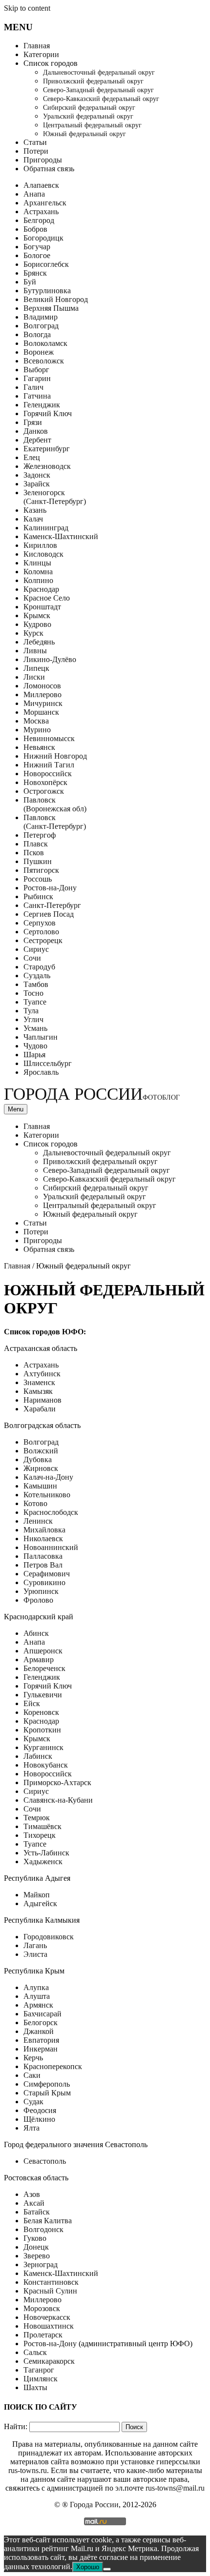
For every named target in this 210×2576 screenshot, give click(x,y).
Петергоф (40, 835)
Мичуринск (43, 703)
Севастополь (45, 2161)
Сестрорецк (43, 940)
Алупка (36, 1987)
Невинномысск (49, 738)
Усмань (35, 1028)
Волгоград (41, 326)
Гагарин (37, 378)
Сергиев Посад (49, 914)
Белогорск (41, 2023)
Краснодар (41, 589)
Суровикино (44, 1582)
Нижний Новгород (55, 756)
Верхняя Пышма (51, 308)
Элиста (35, 1954)
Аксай (34, 2203)
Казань (35, 510)
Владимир (41, 317)
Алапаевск (41, 185)
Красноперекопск (53, 2066)
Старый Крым (47, 2093)
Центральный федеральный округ (92, 125)
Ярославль (41, 1072)
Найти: (16, 2426)
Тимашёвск (42, 1826)
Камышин (40, 1486)
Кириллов (40, 545)
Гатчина (37, 396)
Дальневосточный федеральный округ (99, 72)
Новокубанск (46, 1765)
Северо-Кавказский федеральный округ (101, 99)
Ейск (32, 1703)
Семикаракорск (49, 2361)
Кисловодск (43, 554)
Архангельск (45, 203)
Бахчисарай (42, 2014)
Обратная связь (49, 169)
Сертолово (41, 932)
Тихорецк (40, 1835)
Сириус (36, 949)
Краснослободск (51, 1512)
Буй (30, 282)
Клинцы (37, 563)
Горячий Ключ (48, 413)
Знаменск (39, 1382)
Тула (31, 1011)
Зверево (37, 2256)
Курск (33, 633)
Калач (33, 519)
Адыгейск (40, 1903)
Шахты (35, 2387)
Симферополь (47, 2084)
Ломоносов (42, 686)
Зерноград (41, 2264)
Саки (32, 2075)
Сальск (35, 2352)
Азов (32, 2194)
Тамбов (36, 984)
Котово (35, 1503)
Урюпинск (41, 1591)
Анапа (34, 194)
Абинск (36, 1633)
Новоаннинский (51, 1547)
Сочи (32, 958)
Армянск (38, 2005)
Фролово (38, 1600)
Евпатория (41, 2040)
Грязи (33, 422)
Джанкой (39, 2031)
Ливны (35, 651)
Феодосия (40, 2110)
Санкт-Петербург (52, 905)
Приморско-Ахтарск (57, 1782)
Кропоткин (42, 1730)
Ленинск (38, 1521)
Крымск (37, 615)
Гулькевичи (43, 1695)
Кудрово (37, 624)
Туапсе (35, 1002)
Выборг (36, 370)
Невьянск (39, 747)
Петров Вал (43, 1565)
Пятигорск (41, 870)
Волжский (41, 1451)
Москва (36, 721)
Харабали (40, 1409)
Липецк (36, 668)
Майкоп (37, 1895)
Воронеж (39, 352)
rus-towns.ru (28, 2470)
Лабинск (38, 1756)
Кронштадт (42, 607)
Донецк (36, 2247)
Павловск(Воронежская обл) (55, 804)
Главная (37, 46)
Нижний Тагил (49, 765)
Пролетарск (43, 2335)
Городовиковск (49, 1937)
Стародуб (39, 967)
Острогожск (44, 791)
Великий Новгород (56, 299)
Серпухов (40, 923)
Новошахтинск (49, 2326)
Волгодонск (43, 2229)
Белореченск (44, 1668)
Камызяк (38, 1391)
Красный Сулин (50, 2291)
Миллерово (42, 694)
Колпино (38, 580)
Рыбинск (38, 896)
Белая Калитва (48, 2221)
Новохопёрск (45, 782)
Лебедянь (39, 642)
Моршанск (41, 712)
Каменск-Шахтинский (61, 536)
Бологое (37, 255)
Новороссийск (48, 774)
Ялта (31, 2128)
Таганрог (39, 2370)
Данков (36, 431)
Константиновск (51, 2282)
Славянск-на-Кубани (58, 1800)
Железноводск (47, 466)
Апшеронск (43, 1651)
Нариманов (42, 1400)
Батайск (37, 2212)
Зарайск (37, 484)
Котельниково (47, 1495)
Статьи (35, 142)
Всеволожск (44, 361)
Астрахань (41, 211)
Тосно (33, 993)
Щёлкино (39, 2119)
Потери (36, 151)
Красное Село (47, 598)
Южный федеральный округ (84, 134)
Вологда (37, 334)
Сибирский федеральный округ (89, 108)
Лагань (35, 1945)
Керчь (33, 2058)
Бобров (35, 229)
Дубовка (38, 1459)
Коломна (38, 572)
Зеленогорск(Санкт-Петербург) (55, 497)
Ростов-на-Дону (50, 888)
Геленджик (42, 405)
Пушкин (38, 861)
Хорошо (88, 2567)
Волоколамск (45, 343)
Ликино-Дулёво (50, 659)
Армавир (39, 1660)
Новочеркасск (47, 2317)
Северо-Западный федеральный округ (98, 90)
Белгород (39, 220)
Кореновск (41, 1712)
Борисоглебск (46, 264)
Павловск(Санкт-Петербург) (55, 822)
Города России (92, 1094)
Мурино (37, 730)
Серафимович (47, 1574)
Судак (33, 2102)
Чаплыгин (41, 1037)
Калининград (46, 528)
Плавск (36, 844)
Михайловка (44, 1530)
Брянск (35, 273)
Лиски (34, 677)
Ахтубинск (42, 1374)
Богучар (37, 247)
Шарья (34, 1055)
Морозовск (42, 2308)
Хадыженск (43, 1862)
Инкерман (41, 2049)
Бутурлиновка (47, 291)
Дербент (37, 440)
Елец (32, 457)
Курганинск (43, 1747)
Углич (33, 1019)
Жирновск (41, 1468)
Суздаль (37, 976)
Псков (34, 853)
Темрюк (37, 1818)
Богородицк (43, 238)
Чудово (35, 1046)
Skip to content (27, 8)
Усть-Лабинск (46, 1853)
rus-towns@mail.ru (175, 2488)
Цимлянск (41, 2379)
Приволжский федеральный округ (93, 81)
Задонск (37, 475)
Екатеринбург (47, 449)
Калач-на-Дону (48, 1477)
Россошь (38, 879)
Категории (41, 54)
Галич (33, 387)
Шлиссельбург (48, 1063)
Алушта (37, 1996)
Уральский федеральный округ (88, 116)
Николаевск (43, 1539)
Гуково (35, 2238)
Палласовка (43, 1556)
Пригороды (43, 160)
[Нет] (107, 2569)
